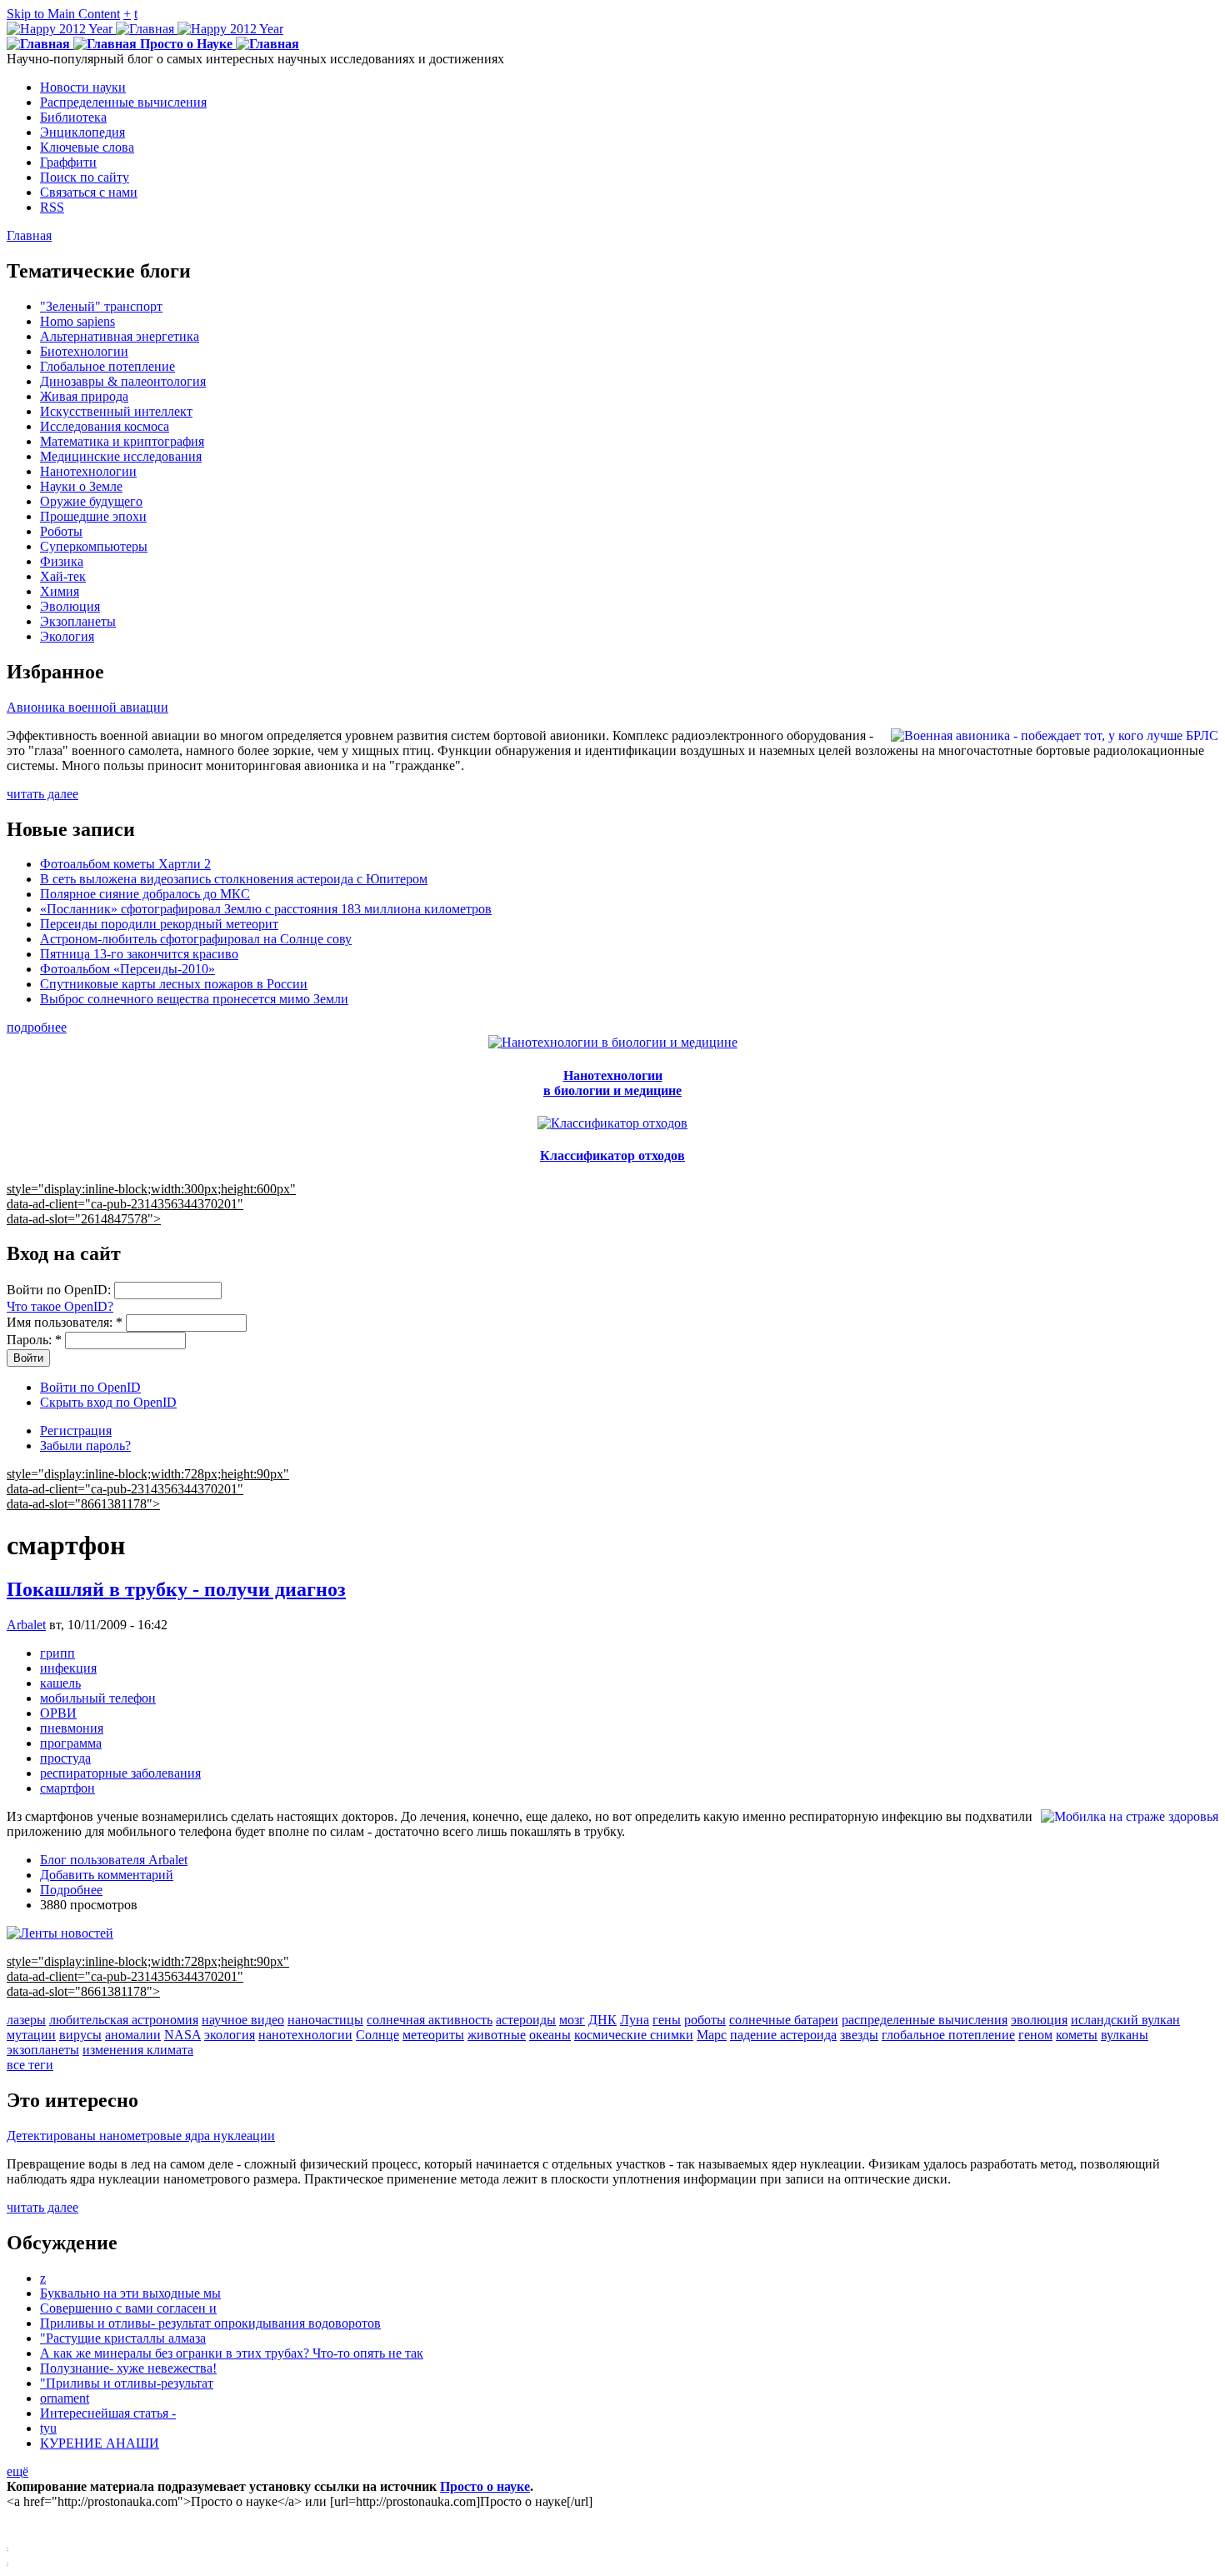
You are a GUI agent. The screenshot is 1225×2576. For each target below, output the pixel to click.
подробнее (37, 1027)
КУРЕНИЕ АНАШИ (100, 2443)
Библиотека (73, 117)
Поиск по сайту (85, 177)
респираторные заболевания (120, 1773)
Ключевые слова (87, 147)
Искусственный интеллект (116, 411)
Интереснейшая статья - (108, 2413)
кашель (60, 1683)
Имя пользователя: (65, 1322)
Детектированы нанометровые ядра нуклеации (141, 2136)
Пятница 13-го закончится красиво (139, 954)
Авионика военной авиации (87, 707)
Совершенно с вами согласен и (128, 2308)
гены (667, 2020)
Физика (62, 561)
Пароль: (34, 1340)
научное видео (243, 2020)
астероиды (526, 2020)
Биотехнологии (84, 351)
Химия (60, 591)
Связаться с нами (89, 192)
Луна (635, 2020)
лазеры (26, 2020)
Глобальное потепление (107, 366)
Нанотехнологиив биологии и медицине (612, 1083)
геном (1035, 2035)
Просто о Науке (186, 44)
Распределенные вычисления (123, 102)
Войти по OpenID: (60, 1290)
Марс (712, 2035)
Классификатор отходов (612, 1155)
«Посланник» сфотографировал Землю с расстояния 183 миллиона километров (266, 909)
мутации (31, 2035)
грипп (57, 1653)
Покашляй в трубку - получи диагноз (176, 1589)
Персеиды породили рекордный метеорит (159, 924)
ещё (17, 2471)
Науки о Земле (81, 486)
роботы (705, 2020)
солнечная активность (430, 2020)
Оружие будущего (91, 501)
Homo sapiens (77, 321)
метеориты (433, 2035)
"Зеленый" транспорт (101, 306)
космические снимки (634, 2035)
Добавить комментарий (107, 1875)
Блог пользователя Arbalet (114, 1860)
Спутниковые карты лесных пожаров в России (174, 984)
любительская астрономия (124, 2020)
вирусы (80, 2035)
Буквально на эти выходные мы (130, 2293)
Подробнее (71, 1890)
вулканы (1125, 2035)
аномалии (133, 2035)
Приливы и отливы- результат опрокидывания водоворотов (210, 2323)
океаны (550, 2035)
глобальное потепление (948, 2035)
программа (71, 1743)
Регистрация (76, 1431)
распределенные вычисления (925, 2020)
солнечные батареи (784, 2020)
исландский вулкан (1125, 2020)
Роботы (61, 531)
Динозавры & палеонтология (123, 381)
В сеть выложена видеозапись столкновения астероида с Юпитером (234, 879)
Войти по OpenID (90, 1387)
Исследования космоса (105, 426)
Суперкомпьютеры (94, 546)
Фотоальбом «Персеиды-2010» (127, 969)
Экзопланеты (78, 621)
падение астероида (783, 2035)
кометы (1077, 2035)
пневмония (72, 1728)
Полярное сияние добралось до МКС (145, 894)
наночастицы (325, 2020)
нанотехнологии (305, 2035)
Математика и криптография (122, 441)
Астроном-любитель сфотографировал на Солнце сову (196, 939)
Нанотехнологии (88, 471)
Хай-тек (63, 576)
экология (230, 2035)
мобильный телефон (98, 1698)
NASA (182, 2035)
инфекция (68, 1668)
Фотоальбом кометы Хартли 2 (125, 864)
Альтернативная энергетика (120, 336)
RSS (52, 207)
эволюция (1039, 2020)
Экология (67, 636)
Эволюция (70, 606)
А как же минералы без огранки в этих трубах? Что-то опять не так (232, 2353)
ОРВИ (58, 1713)
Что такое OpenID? (60, 1306)
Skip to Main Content (63, 14)
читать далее (42, 794)
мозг (572, 2020)
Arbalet (26, 1625)
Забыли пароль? (85, 1446)
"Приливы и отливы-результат (127, 2383)
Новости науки (83, 87)
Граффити (68, 162)
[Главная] (145, 29)
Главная (29, 235)
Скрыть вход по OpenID (108, 1402)
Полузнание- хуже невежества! (128, 2368)
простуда (65, 1758)
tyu (48, 2428)
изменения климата (138, 2050)
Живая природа (84, 396)
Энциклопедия (82, 132)
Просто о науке (485, 2486)
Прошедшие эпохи (93, 516)
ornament (65, 2398)
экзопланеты (43, 2050)
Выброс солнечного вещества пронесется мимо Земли (194, 999)
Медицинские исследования (121, 456)
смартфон (67, 1788)
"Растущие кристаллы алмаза (123, 2338)
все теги (30, 2065)
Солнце (377, 2035)
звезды (859, 2035)
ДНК (602, 2020)
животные (497, 2035)
